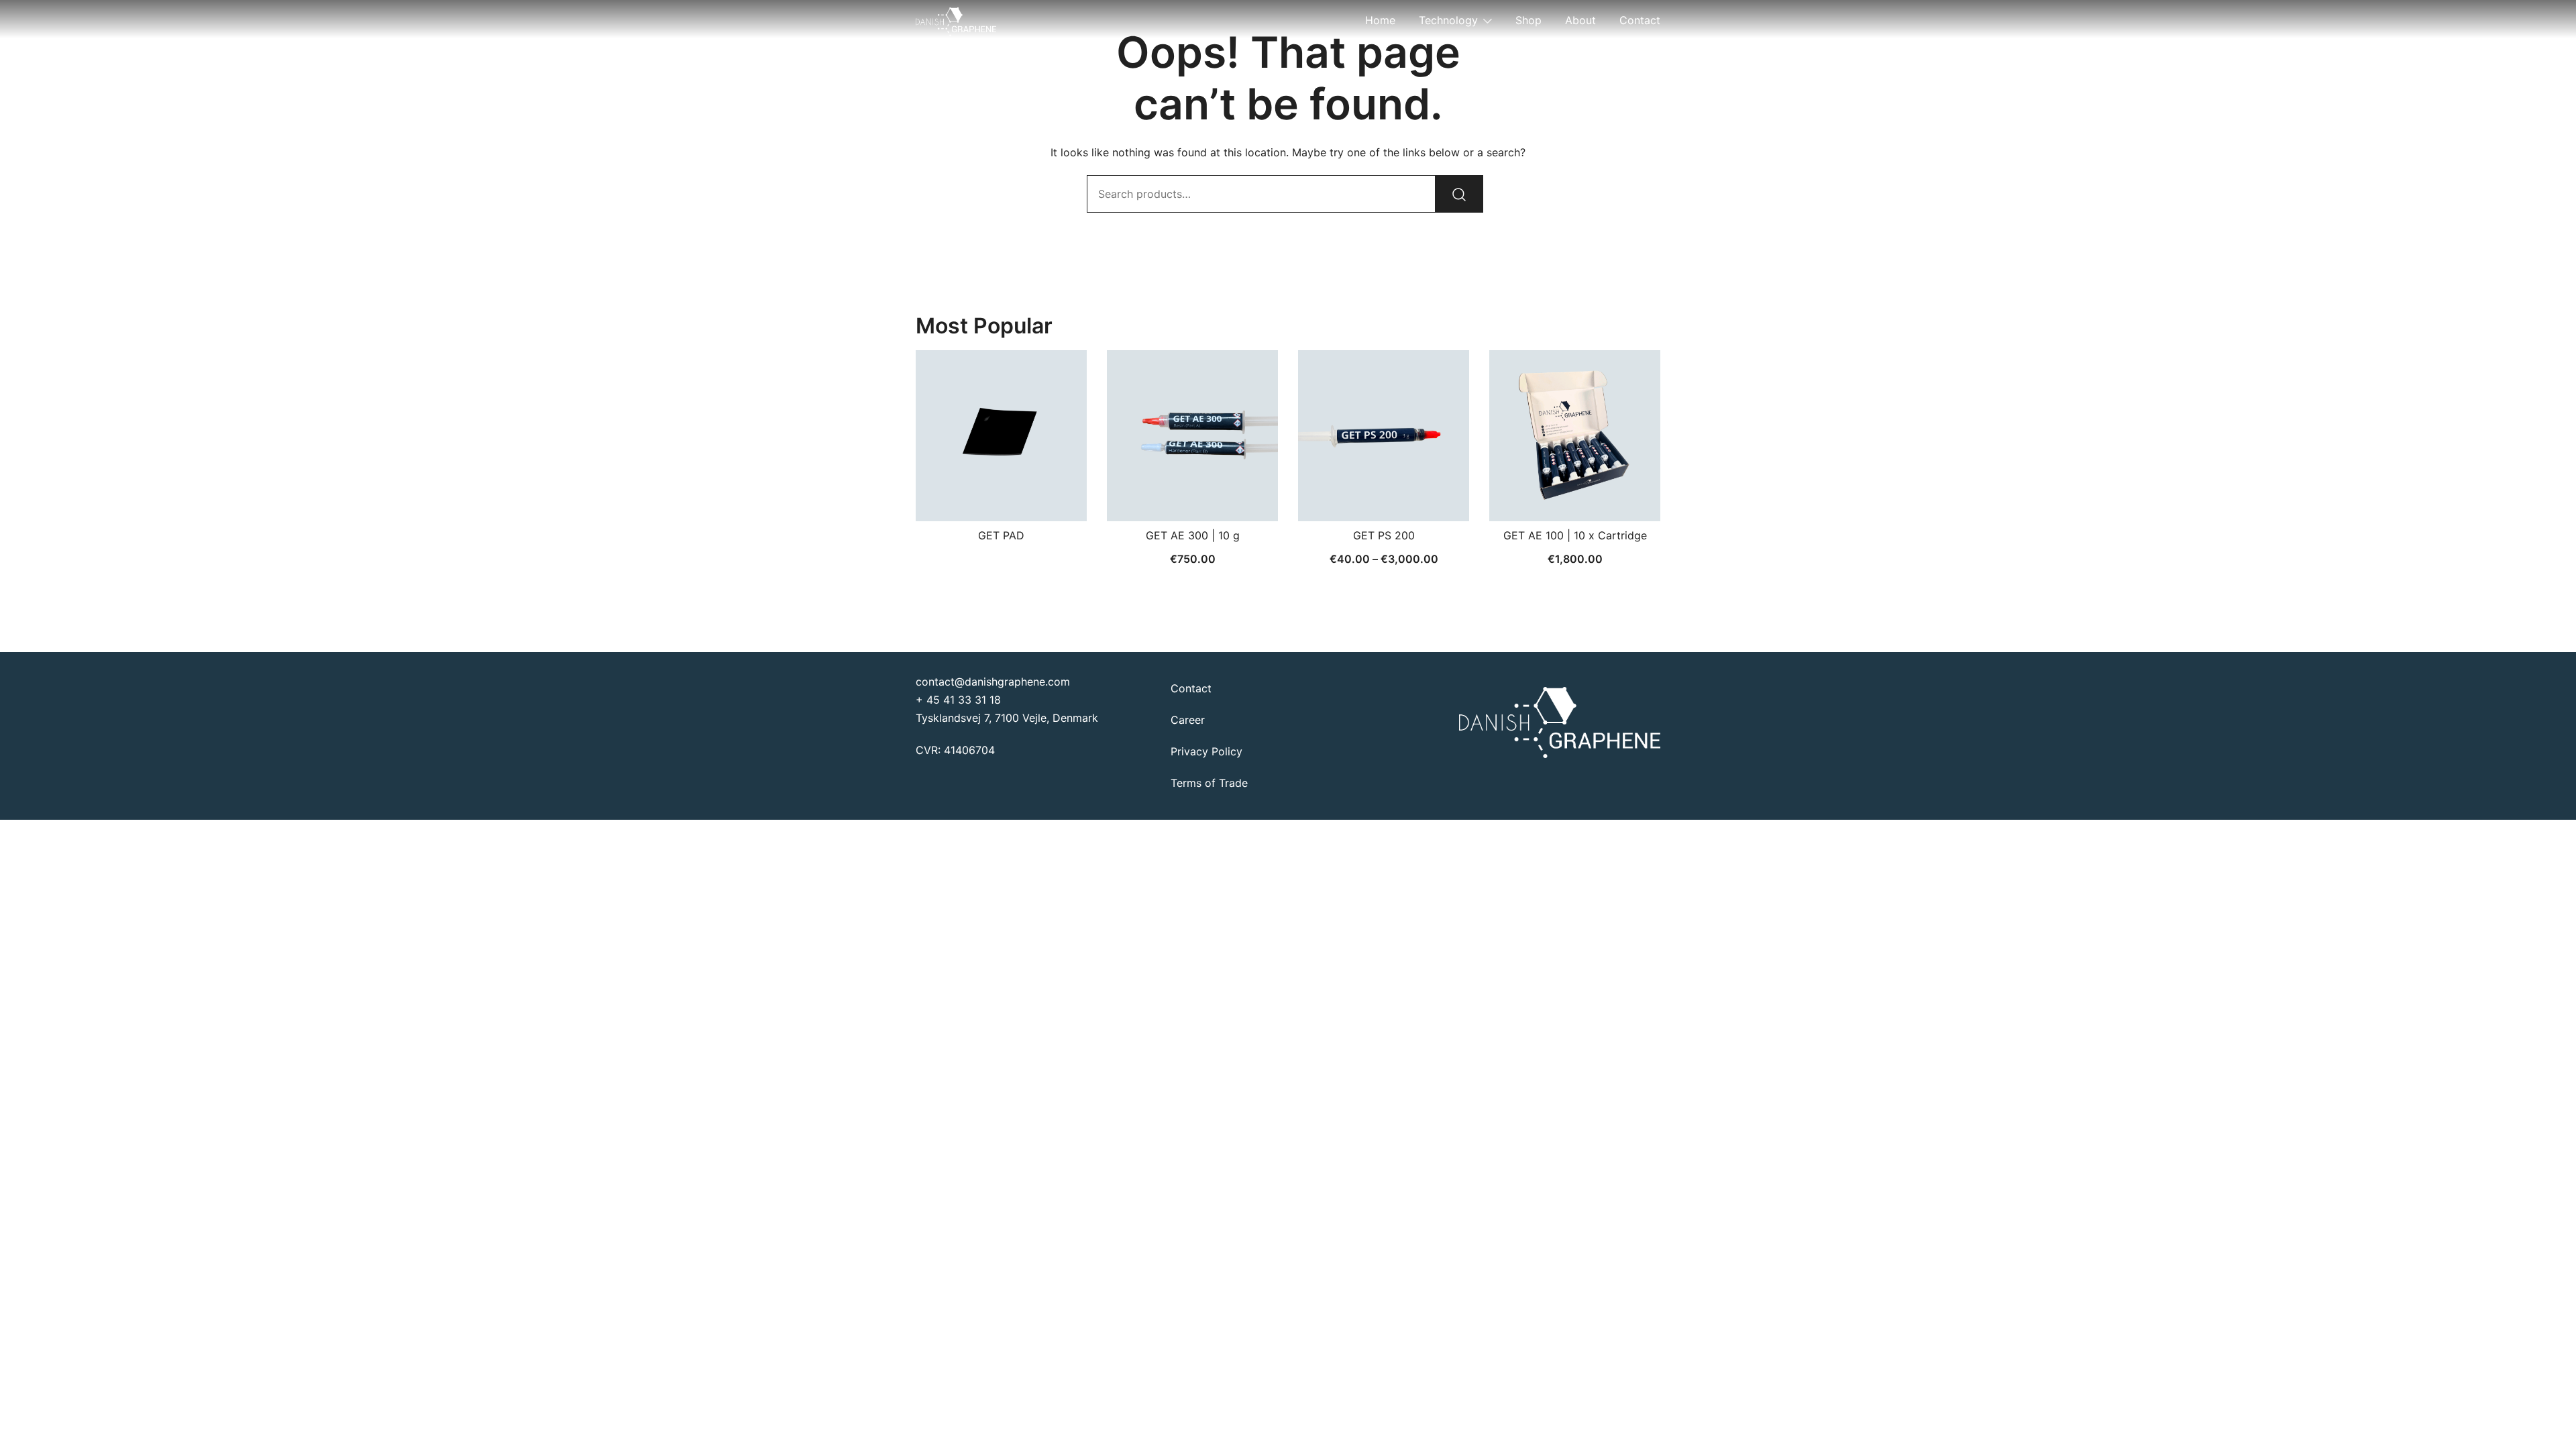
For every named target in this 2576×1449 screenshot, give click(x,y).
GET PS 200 (1384, 535)
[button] (1193, 498)
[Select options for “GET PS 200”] (1384, 498)
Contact (1640, 20)
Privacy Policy (1206, 751)
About (1580, 20)
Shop (1528, 20)
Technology (1448, 20)
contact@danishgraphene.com (993, 682)
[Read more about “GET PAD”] (1002, 498)
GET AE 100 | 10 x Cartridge (1575, 535)
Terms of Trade (1209, 783)
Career (1188, 720)
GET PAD (1001, 535)
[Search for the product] (1459, 194)
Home (1380, 20)
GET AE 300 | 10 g (1193, 535)
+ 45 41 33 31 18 (958, 700)
